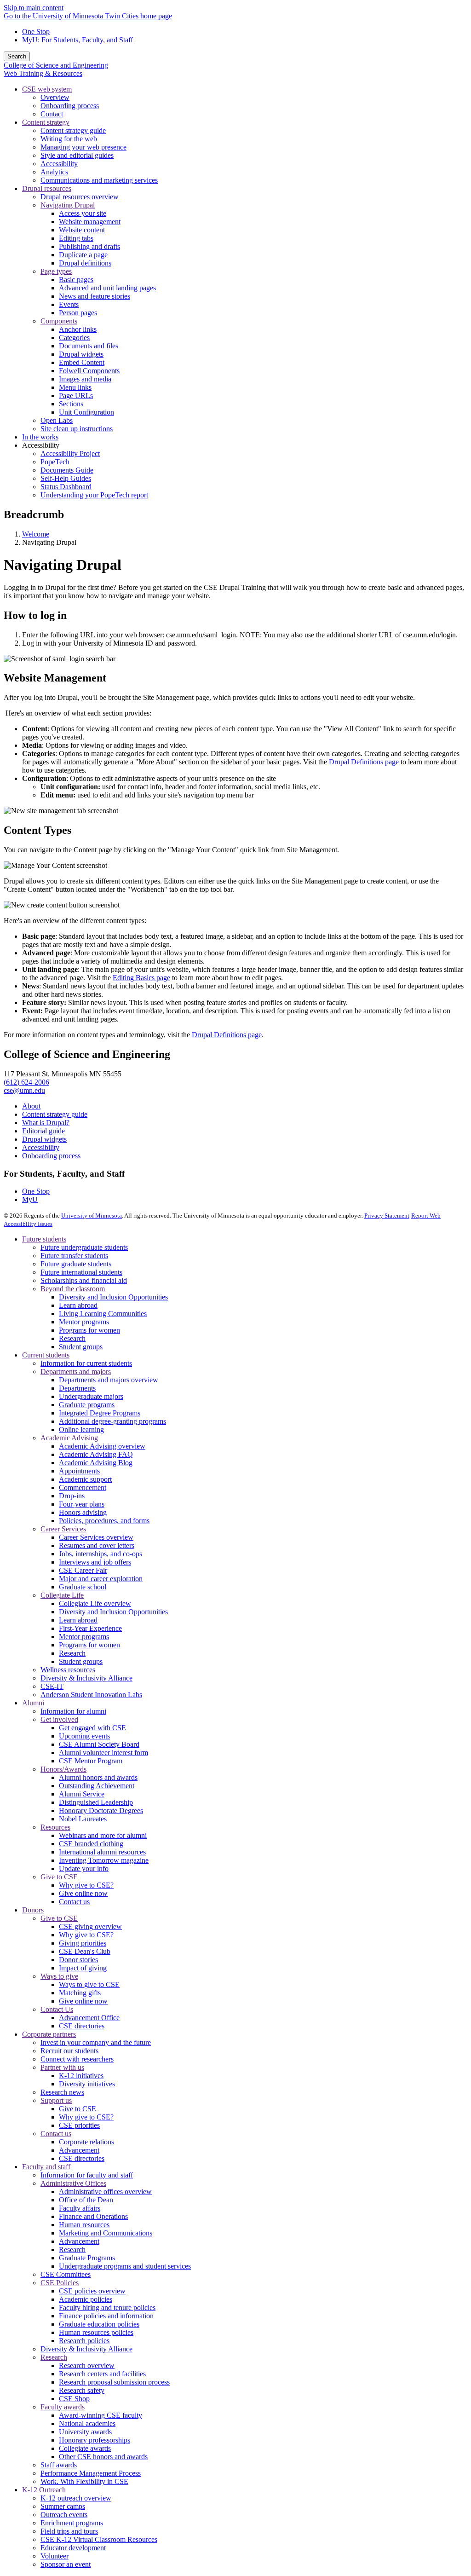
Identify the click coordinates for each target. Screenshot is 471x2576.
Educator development (73, 2548)
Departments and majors (76, 1372)
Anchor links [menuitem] (78, 329)
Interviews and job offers (95, 1562)
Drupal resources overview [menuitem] (80, 197)
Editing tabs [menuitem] (76, 238)
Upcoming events (84, 1736)
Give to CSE (59, 1877)
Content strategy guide (55, 1114)
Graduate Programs (87, 2258)
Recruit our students (69, 2051)
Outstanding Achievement (97, 1786)
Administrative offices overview (105, 2192)
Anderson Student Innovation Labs (91, 1695)
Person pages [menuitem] (78, 313)
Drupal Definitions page (364, 762)
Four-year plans (82, 1504)
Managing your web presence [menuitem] (83, 147)
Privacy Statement (387, 1216)
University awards (85, 2432)
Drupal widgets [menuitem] (81, 354)
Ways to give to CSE (89, 1984)
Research (72, 1338)
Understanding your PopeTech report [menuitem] (94, 495)
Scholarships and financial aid (84, 1280)
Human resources (84, 2225)
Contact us (74, 1902)
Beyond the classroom (73, 1289)
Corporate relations (86, 2142)
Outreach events (64, 2515)
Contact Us (57, 2009)
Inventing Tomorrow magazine (104, 1860)
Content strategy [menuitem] (46, 122)
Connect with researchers (77, 2059)
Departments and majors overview (109, 1380)
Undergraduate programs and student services (125, 2266)
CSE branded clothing (91, 1844)
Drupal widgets (44, 1139)
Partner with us (62, 2067)
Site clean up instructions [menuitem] (77, 429)
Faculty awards (63, 2407)
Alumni (33, 1703)
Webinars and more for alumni (103, 1835)
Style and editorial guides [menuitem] (77, 155)
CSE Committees (66, 2274)
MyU (30, 1199)
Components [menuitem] (59, 321)
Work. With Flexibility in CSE (84, 2481)
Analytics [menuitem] (54, 172)
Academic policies (86, 2299)
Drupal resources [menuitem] (47, 188)
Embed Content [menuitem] (82, 362)
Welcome (36, 534)
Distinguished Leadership (96, 1802)
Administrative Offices (73, 2183)
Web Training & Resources (43, 73)
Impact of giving (83, 1968)
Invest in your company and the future (96, 2042)
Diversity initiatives (87, 2084)
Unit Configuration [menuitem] (86, 412)
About (31, 1106)
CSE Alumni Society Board (99, 1744)
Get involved (59, 1719)
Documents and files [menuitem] (89, 346)
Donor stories (78, 1960)
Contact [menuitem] (52, 114)
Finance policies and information (106, 2316)
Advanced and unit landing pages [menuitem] (107, 288)
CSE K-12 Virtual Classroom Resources (99, 2539)
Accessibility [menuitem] (59, 164)
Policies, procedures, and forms (104, 1521)
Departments (77, 1388)
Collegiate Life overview (95, 1603)
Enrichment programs (72, 2523)
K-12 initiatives (81, 2076)
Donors (33, 1910)
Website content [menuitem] (82, 230)
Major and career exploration (101, 1579)
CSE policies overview (92, 2291)
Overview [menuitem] (55, 97)
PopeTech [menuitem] (55, 462)
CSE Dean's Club (85, 1951)
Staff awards (59, 2465)
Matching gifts (80, 1993)
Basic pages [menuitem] (76, 280)
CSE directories (82, 2026)
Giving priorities (83, 1943)
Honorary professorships (95, 2440)
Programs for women (89, 1330)
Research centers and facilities (102, 2374)
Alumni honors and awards (98, 1777)
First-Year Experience (90, 1628)
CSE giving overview (90, 1926)
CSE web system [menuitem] (47, 89)
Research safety (82, 2390)
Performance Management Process (91, 2473)
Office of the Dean (86, 2200)
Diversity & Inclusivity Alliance (86, 1678)
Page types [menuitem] (56, 271)
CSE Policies (60, 2283)
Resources (55, 1827)
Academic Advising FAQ (96, 1454)
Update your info (84, 1868)
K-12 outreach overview (76, 2498)
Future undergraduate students (84, 1247)
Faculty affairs (80, 2208)
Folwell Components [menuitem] (89, 371)
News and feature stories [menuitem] (95, 296)
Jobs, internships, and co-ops (101, 1554)
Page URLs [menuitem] (76, 396)
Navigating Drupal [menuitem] (68, 205)
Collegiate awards (85, 2448)
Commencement (83, 1487)
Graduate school (83, 1587)
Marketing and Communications (106, 2233)
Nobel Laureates (83, 1819)
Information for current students (86, 1363)
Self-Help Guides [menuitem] (66, 478)
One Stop (36, 32)
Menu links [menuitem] (75, 387)
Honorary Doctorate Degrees (101, 1811)
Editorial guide (43, 1131)
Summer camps (63, 2506)
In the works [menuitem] (40, 437)
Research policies (84, 2341)
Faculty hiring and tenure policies (107, 2307)
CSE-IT (52, 1686)
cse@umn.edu (24, 1090)
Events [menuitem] (69, 304)
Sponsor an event (66, 2564)
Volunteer (55, 2556)
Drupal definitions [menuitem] (85, 263)
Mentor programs (84, 1322)
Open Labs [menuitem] (57, 420)
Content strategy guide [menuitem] (73, 130)
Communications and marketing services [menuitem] (99, 180)
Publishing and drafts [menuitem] (89, 246)
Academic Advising (69, 1438)
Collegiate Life (62, 1595)
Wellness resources (68, 1670)
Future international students (81, 1272)
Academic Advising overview (102, 1446)
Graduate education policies (99, 2324)
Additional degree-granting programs (112, 1421)
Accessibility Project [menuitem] (70, 453)
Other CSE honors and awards (103, 2457)
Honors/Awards (63, 1769)
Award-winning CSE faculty (101, 2415)
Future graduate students (76, 1264)
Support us (56, 2100)
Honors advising (83, 1512)
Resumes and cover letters (97, 1545)
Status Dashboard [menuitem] (66, 487)
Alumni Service (82, 1794)
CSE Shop (74, 2399)
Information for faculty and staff (87, 2175)
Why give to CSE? (86, 1885)
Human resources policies (96, 2332)
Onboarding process (51, 1156)
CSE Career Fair (83, 1570)
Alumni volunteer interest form (103, 1753)
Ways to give (59, 1976)
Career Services (63, 1529)
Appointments (79, 1471)
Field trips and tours (69, 2531)
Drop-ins (72, 1496)
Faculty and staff (46, 2167)
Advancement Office (89, 2018)
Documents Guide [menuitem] (67, 470)
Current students (46, 1355)
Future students (44, 1239)
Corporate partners (49, 2034)
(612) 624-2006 (26, 1082)
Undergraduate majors (91, 1396)
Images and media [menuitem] (85, 379)
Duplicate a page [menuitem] (83, 255)
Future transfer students (74, 1256)
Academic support (85, 1479)
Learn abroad (78, 1305)
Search (17, 56)
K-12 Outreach (44, 2490)
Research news (62, 2092)
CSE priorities (79, 2125)
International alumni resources (102, 1852)
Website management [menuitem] (90, 222)
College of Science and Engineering (56, 65)
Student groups (81, 1347)
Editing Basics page (141, 978)
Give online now (83, 1893)
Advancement (79, 2150)
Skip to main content (34, 8)
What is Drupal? (46, 1123)
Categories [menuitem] (74, 338)
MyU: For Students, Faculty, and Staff (78, 40)
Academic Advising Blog (96, 1463)
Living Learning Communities (103, 1314)
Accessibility (41, 1147)
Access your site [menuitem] (83, 213)
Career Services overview (96, 1537)
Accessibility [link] (41, 445)
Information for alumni (73, 1711)
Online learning (81, 1430)
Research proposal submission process (114, 2382)
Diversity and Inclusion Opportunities (113, 1297)
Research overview (87, 2365)
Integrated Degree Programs (100, 1413)
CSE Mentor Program (91, 1761)
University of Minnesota (92, 1216)
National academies (87, 2423)
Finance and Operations (93, 2216)
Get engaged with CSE (92, 1728)
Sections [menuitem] (71, 404)
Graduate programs (87, 1405)
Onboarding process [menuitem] (70, 106)
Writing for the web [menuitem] (69, 139)
